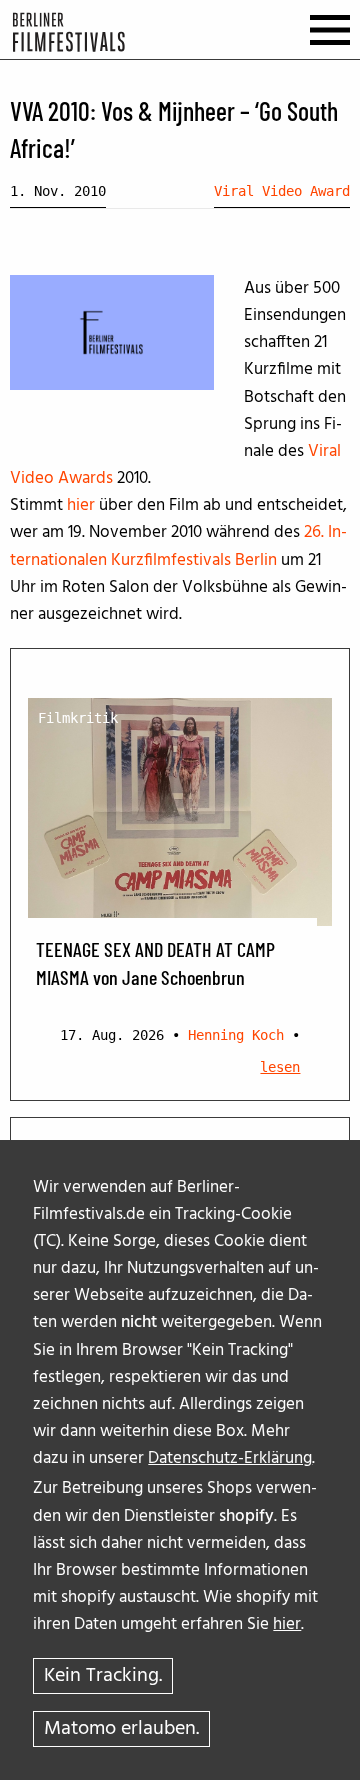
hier (287, 1624)
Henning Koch (236, 1035)
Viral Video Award (282, 191)
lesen (280, 1067)
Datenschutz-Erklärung (230, 1458)
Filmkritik (78, 718)
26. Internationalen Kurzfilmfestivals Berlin (178, 546)
